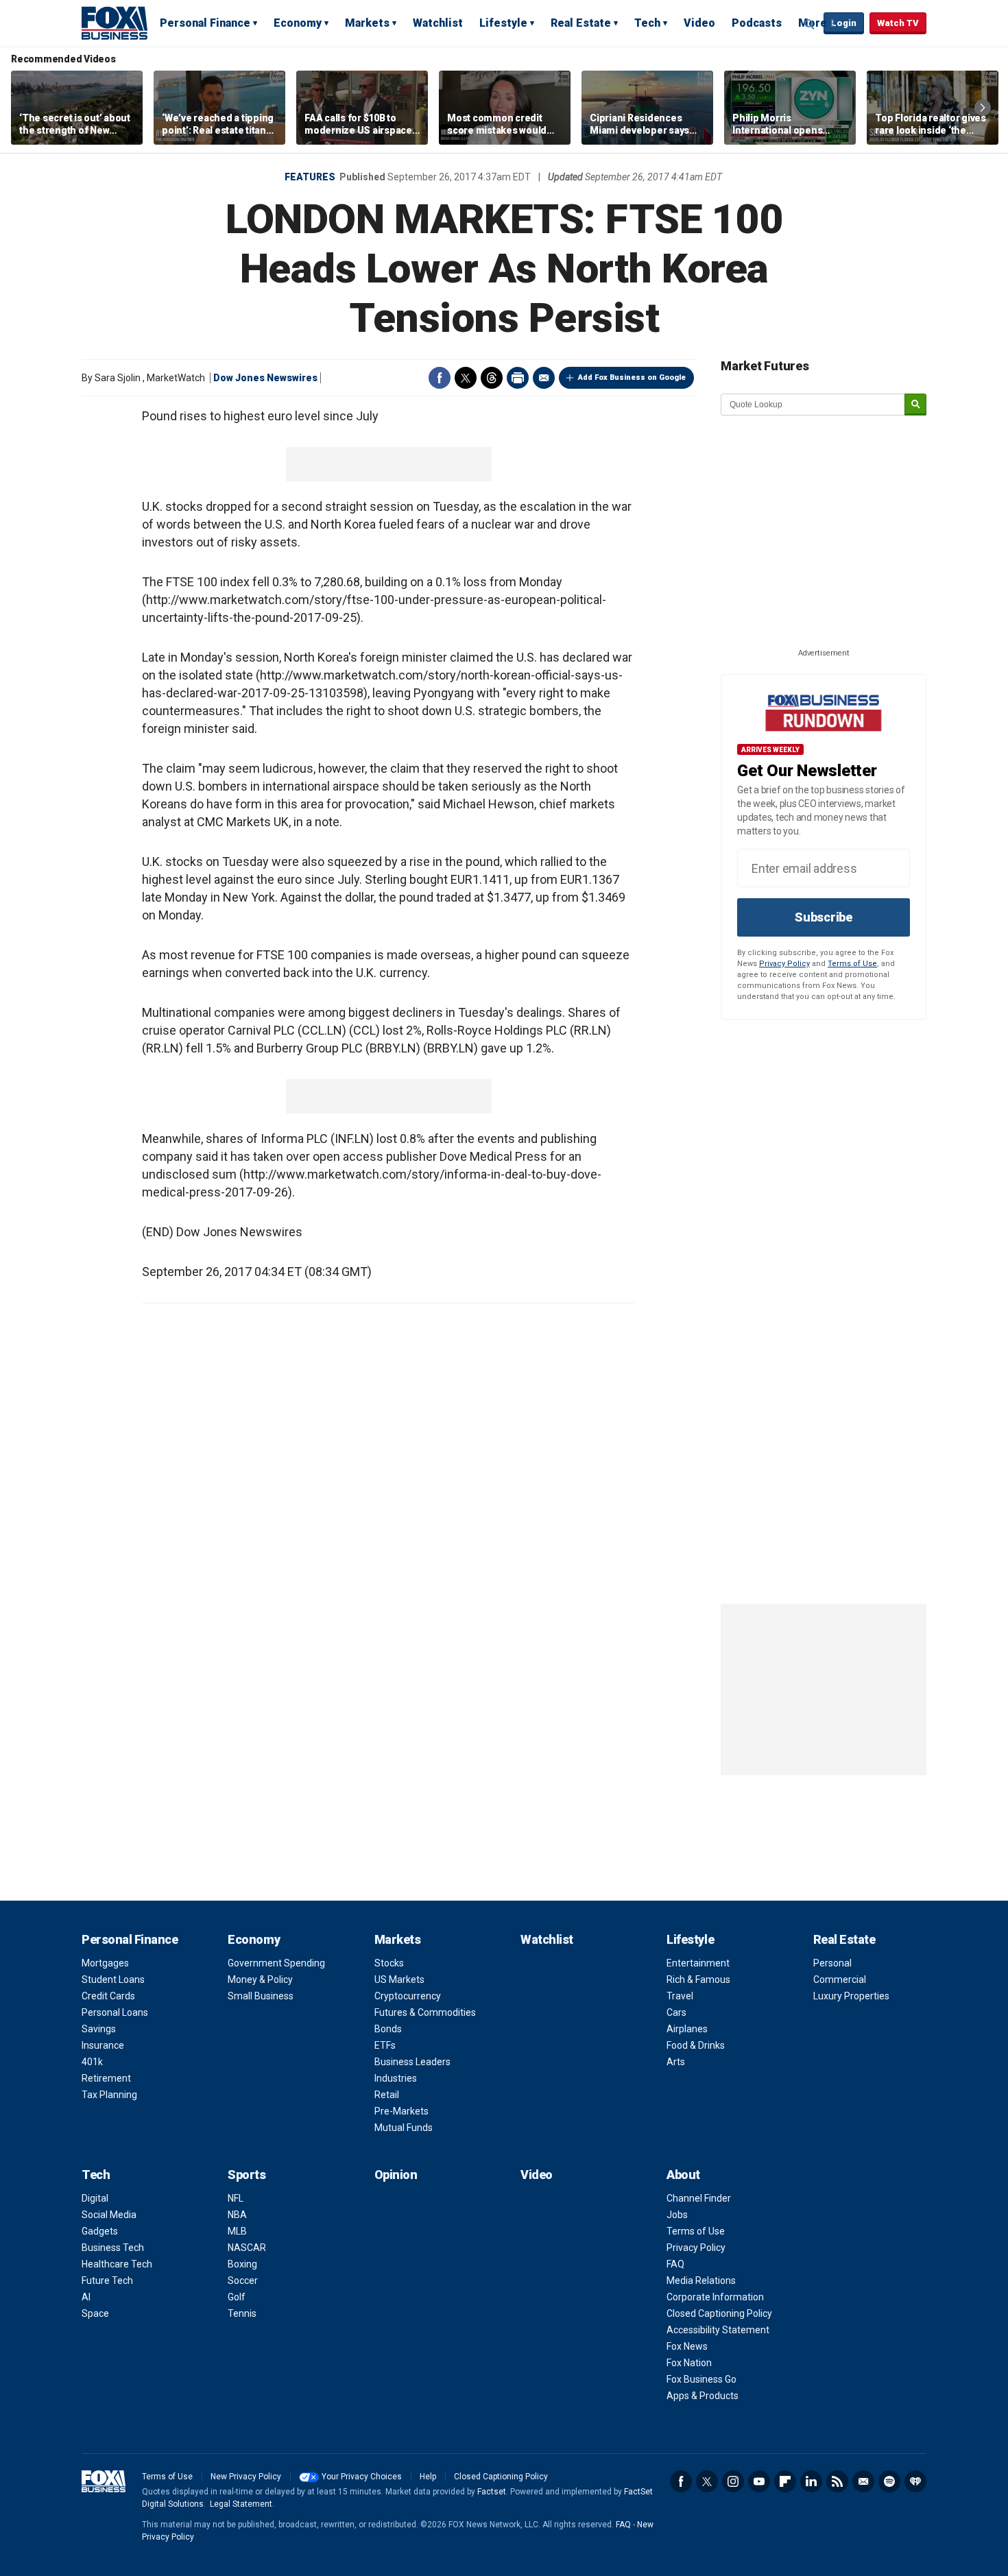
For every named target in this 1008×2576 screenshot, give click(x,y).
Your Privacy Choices (362, 2477)
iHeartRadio (915, 2481)
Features (310, 177)
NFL (236, 2198)
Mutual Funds (404, 2128)
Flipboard (785, 2481)
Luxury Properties (851, 1996)
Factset (492, 2492)
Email (544, 378)
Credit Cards (108, 1996)
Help (428, 2477)
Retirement (106, 2078)
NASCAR (247, 2248)
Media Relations (701, 2280)
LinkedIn (811, 2481)
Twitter (466, 378)
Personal (832, 1963)
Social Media (109, 2215)
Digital (95, 2198)
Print (518, 378)
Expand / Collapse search (810, 24)
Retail (387, 2095)
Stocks (389, 1963)
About (683, 2175)
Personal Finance (205, 23)
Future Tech (107, 2280)
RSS (837, 2481)
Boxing (242, 2264)
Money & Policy (260, 1979)
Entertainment (698, 1963)
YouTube (759, 2481)
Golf (237, 2297)
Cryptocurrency (408, 1996)
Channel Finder (699, 2198)
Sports (247, 2175)
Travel (680, 1996)
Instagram (733, 2481)
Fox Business (115, 23)
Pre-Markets (401, 2111)
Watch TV (898, 23)
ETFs (385, 2045)
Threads (492, 378)
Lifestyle (503, 23)
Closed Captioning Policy (719, 2313)
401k (92, 2062)
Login (844, 23)
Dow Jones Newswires (265, 378)
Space (95, 2313)
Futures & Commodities (425, 2012)
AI (86, 2297)
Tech (647, 23)
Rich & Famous (698, 1979)
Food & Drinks (696, 2045)
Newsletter (863, 2481)
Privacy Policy (784, 964)
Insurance (103, 2045)
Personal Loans (115, 2012)
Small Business (261, 1996)
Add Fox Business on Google (632, 377)
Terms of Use (852, 964)
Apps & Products (703, 2396)
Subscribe (824, 917)
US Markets (399, 1979)
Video (699, 23)
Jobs (677, 2215)
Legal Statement (241, 2504)
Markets (367, 23)
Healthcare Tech (117, 2264)
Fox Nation (689, 2363)
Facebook (440, 378)
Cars (676, 2012)
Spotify (889, 2481)
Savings (99, 2029)
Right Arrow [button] (983, 108)
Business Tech (113, 2248)
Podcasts (757, 23)
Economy (298, 23)
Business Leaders (412, 2062)
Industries (396, 2078)
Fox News (687, 2346)
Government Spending (276, 1963)
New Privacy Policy (246, 2477)
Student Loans (113, 1979)
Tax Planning (109, 2095)
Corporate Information (715, 2297)
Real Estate (581, 23)
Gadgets (100, 2231)
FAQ (675, 2264)
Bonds (388, 2029)
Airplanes (687, 2029)
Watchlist (438, 23)
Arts (676, 2062)
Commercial (840, 1979)
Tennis (242, 2313)
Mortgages (105, 1963)
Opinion (396, 2175)
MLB (237, 2231)
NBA (237, 2215)
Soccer (243, 2280)
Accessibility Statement (718, 2330)
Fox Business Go (701, 2379)
